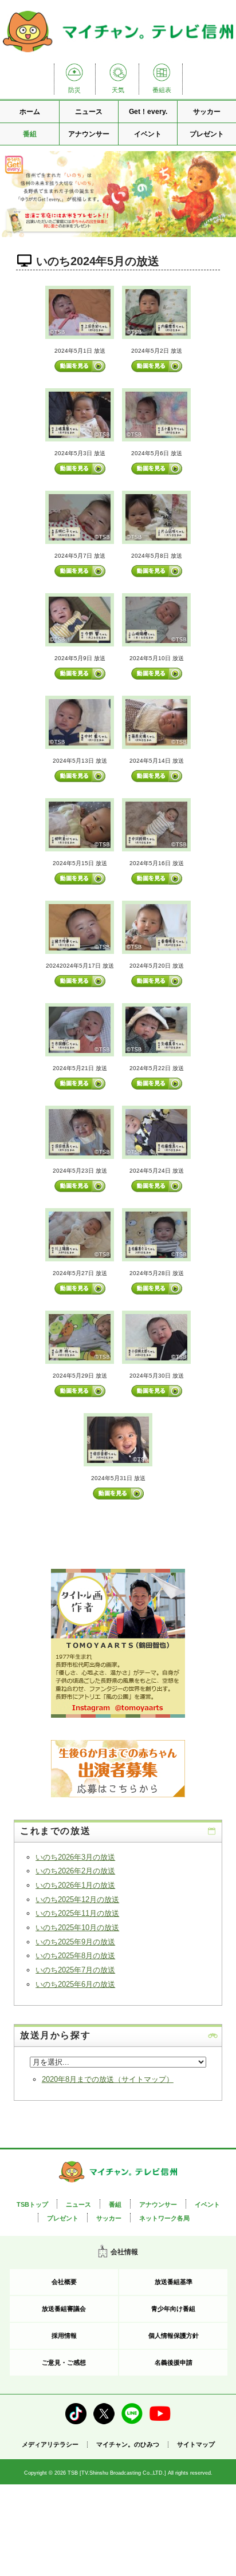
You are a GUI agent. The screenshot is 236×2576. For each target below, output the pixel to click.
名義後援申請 (174, 2362)
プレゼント (207, 134)
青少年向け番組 (173, 2309)
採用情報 (64, 2336)
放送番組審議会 (64, 2309)
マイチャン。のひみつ (128, 2445)
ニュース (89, 112)
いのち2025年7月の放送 (75, 1970)
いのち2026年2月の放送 (75, 1871)
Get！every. (148, 112)
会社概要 (64, 2282)
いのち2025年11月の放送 (77, 1913)
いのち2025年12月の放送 (77, 1900)
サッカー (207, 112)
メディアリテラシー (50, 2444)
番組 (30, 134)
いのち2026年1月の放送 (75, 1885)
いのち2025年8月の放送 (75, 1956)
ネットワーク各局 (164, 2218)
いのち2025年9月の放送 (75, 1942)
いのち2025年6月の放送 (75, 1984)
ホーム (30, 112)
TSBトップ (32, 2204)
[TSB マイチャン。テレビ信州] (118, 54)
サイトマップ (196, 2445)
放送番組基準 (174, 2282)
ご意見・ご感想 (64, 2362)
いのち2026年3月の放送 (75, 1857)
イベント (148, 134)
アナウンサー (89, 134)
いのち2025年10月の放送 (77, 1928)
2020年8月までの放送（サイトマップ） (108, 2079)
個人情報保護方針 (174, 2336)
